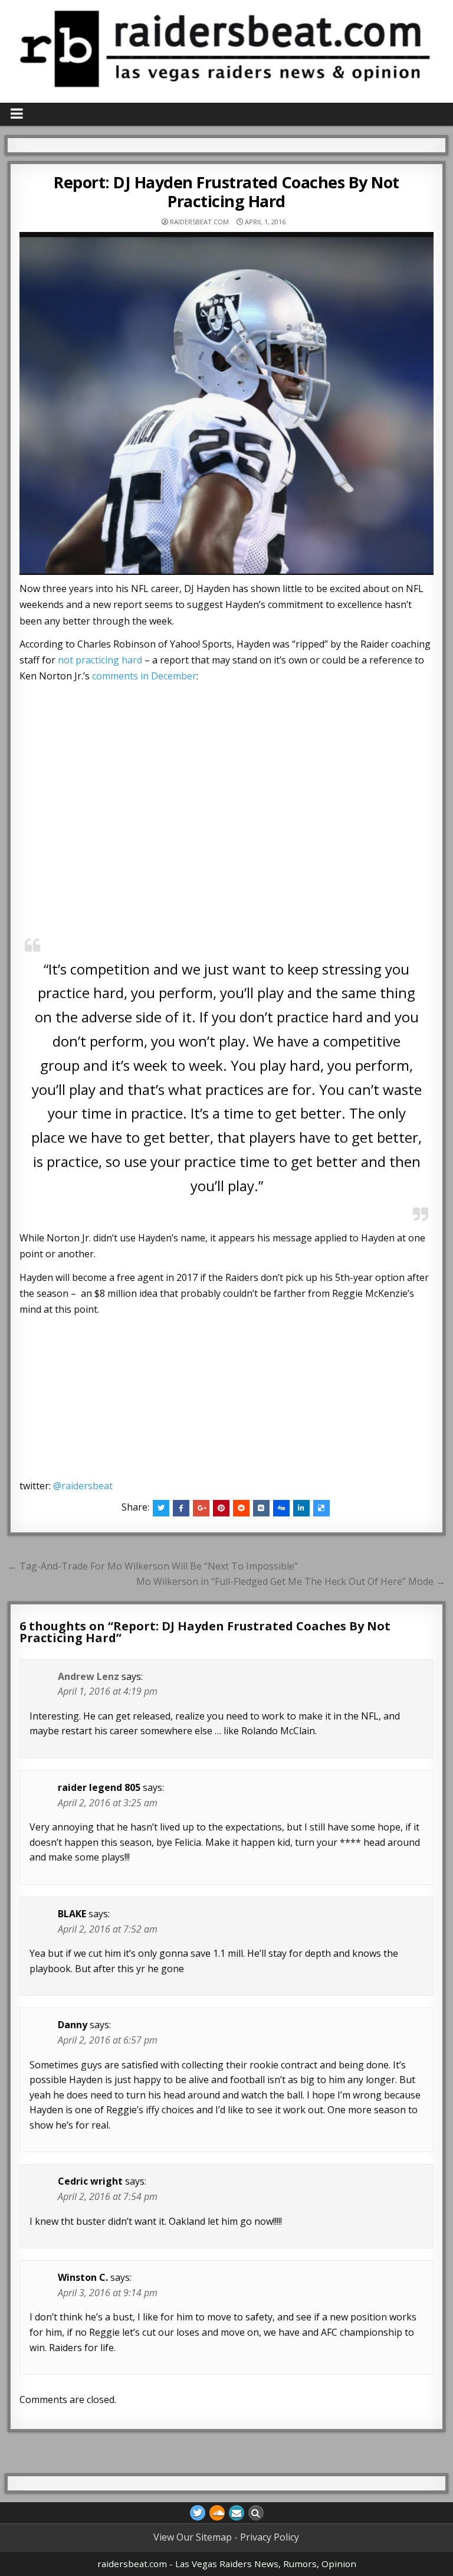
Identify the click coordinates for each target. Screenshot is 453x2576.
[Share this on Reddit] (241, 1508)
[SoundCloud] (217, 2513)
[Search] (256, 2513)
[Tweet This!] (161, 1508)
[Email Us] (237, 2513)
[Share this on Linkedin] (301, 1508)
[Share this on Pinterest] (221, 1508)
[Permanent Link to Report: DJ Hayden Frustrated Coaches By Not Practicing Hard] (227, 403)
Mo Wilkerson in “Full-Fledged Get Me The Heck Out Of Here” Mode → (291, 1581)
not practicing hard (100, 660)
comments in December (144, 676)
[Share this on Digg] (281, 1508)
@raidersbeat (83, 1486)
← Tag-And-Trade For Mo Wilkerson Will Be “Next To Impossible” (153, 1566)
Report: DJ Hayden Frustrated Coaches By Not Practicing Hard (226, 192)
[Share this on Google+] (201, 1508)
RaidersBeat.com (199, 222)
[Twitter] (198, 2513)
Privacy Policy (270, 2537)
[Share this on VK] (261, 1508)
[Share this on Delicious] (321, 1508)
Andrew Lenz (88, 1676)
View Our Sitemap (193, 2537)
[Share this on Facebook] (181, 1508)
